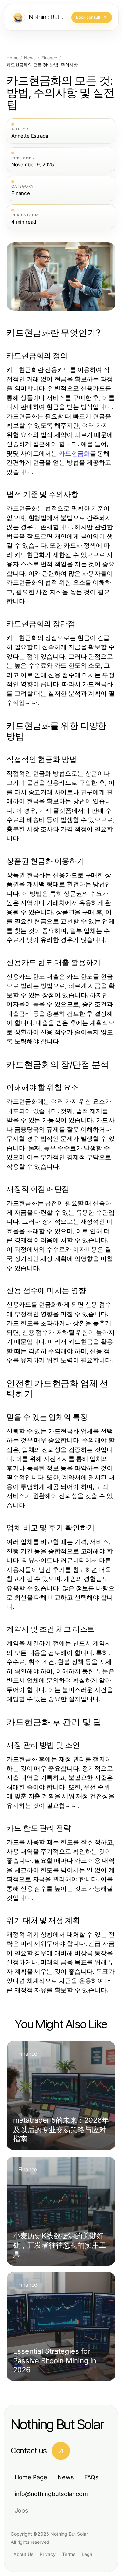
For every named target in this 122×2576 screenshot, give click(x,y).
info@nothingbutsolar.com (51, 2494)
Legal (88, 2554)
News (30, 58)
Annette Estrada (30, 136)
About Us (23, 2554)
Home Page (31, 2477)
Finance (49, 58)
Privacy (48, 2554)
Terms (69, 2554)
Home (13, 58)
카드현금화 (74, 453)
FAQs (91, 2477)
